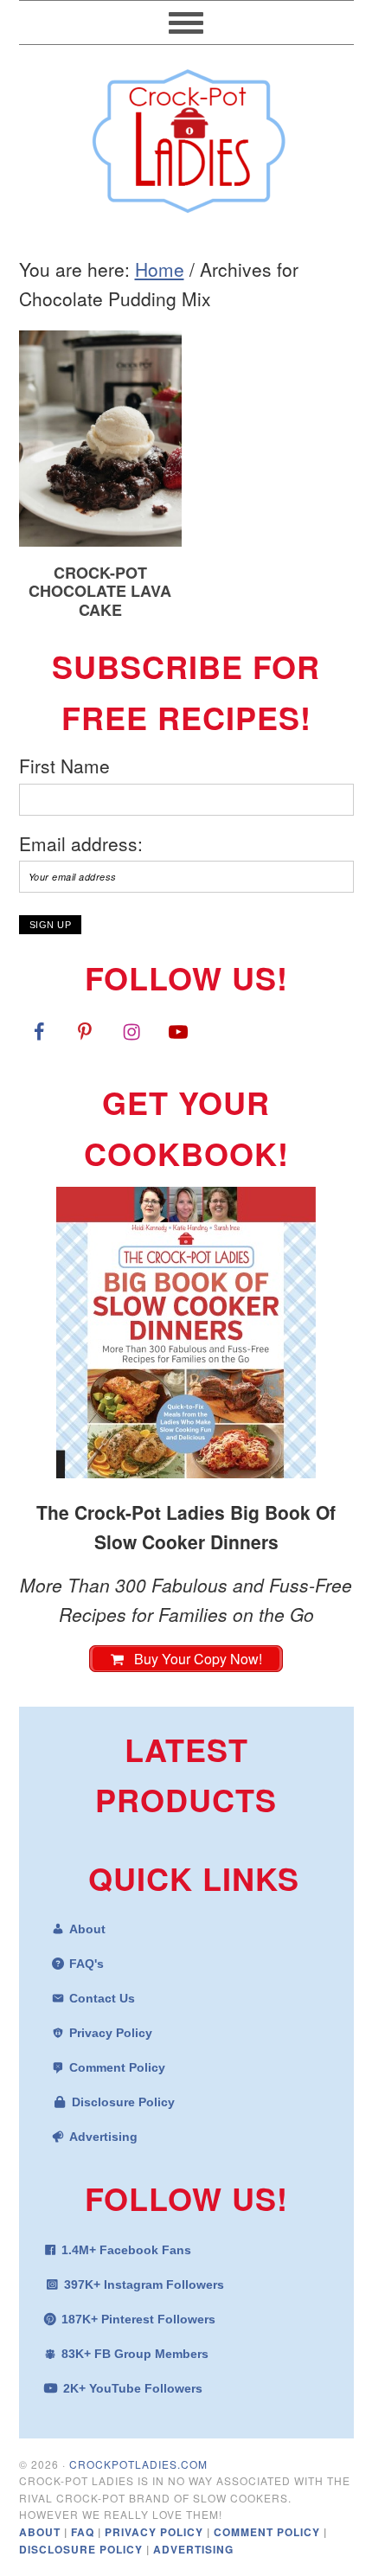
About (87, 1929)
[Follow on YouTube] (178, 1031)
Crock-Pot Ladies (186, 133)
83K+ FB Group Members (135, 2354)
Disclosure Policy (123, 2102)
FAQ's (87, 1964)
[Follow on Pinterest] (85, 1031)
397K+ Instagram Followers (144, 2284)
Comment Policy (117, 2067)
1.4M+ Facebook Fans (126, 2250)
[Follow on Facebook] (39, 1031)
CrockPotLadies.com (138, 2464)
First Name (64, 766)
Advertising (103, 2137)
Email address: (81, 843)
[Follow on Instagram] (131, 1031)
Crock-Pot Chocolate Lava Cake (100, 591)
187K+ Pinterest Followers (138, 2319)
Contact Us (102, 1998)
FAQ (84, 2532)
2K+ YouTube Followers (133, 2388)
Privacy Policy (111, 2033)
